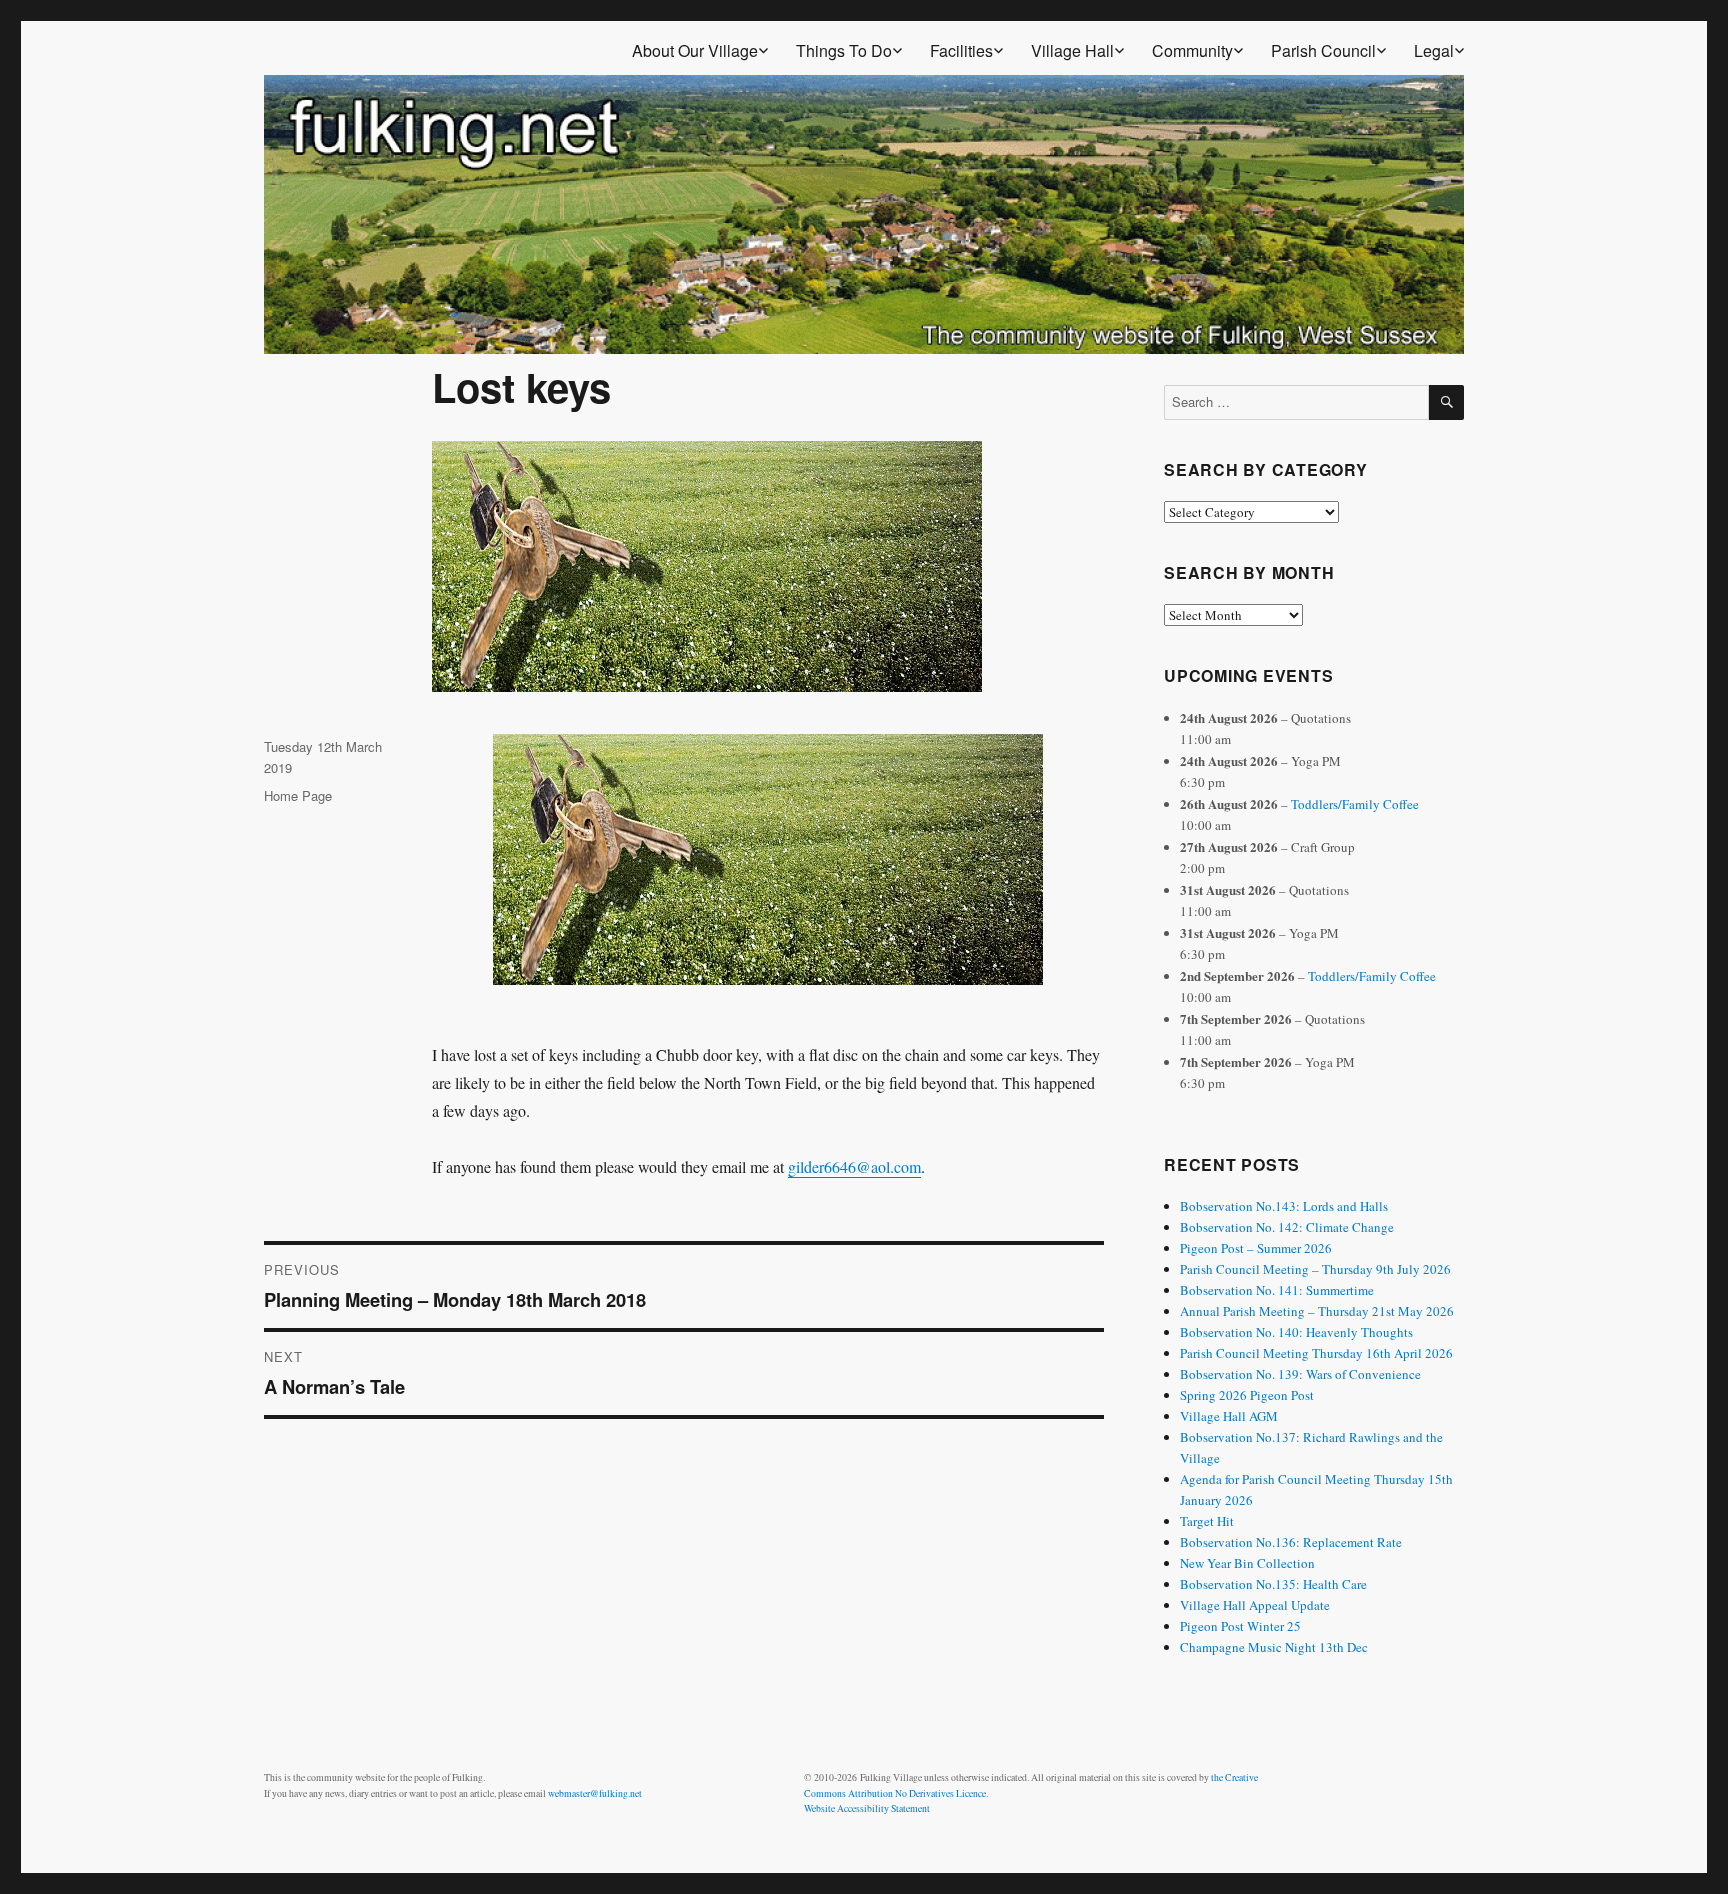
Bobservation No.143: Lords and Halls (1284, 1206)
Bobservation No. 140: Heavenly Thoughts (1296, 1332)
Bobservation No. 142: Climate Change (1287, 1227)
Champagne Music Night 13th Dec (1274, 1647)
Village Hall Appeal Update (1255, 1605)
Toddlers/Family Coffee (1355, 804)
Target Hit (1207, 1521)
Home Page (298, 795)
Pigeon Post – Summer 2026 (1256, 1248)
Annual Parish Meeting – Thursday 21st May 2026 (1317, 1311)
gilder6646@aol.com (854, 1166)
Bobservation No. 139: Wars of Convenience (1300, 1374)
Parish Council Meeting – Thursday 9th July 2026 (1315, 1269)
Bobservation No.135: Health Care (1273, 1584)
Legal (1434, 50)
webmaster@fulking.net (595, 1793)
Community (1192, 50)
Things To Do (844, 50)
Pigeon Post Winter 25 (1240, 1626)
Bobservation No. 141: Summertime (1277, 1290)
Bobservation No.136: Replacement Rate (1291, 1542)
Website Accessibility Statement (867, 1808)
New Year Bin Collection (1247, 1563)
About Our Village (695, 50)
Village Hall (1072, 50)
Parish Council (1323, 50)
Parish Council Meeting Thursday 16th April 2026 (1316, 1353)
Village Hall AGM (1229, 1416)
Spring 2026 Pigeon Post (1247, 1395)
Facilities (961, 50)
